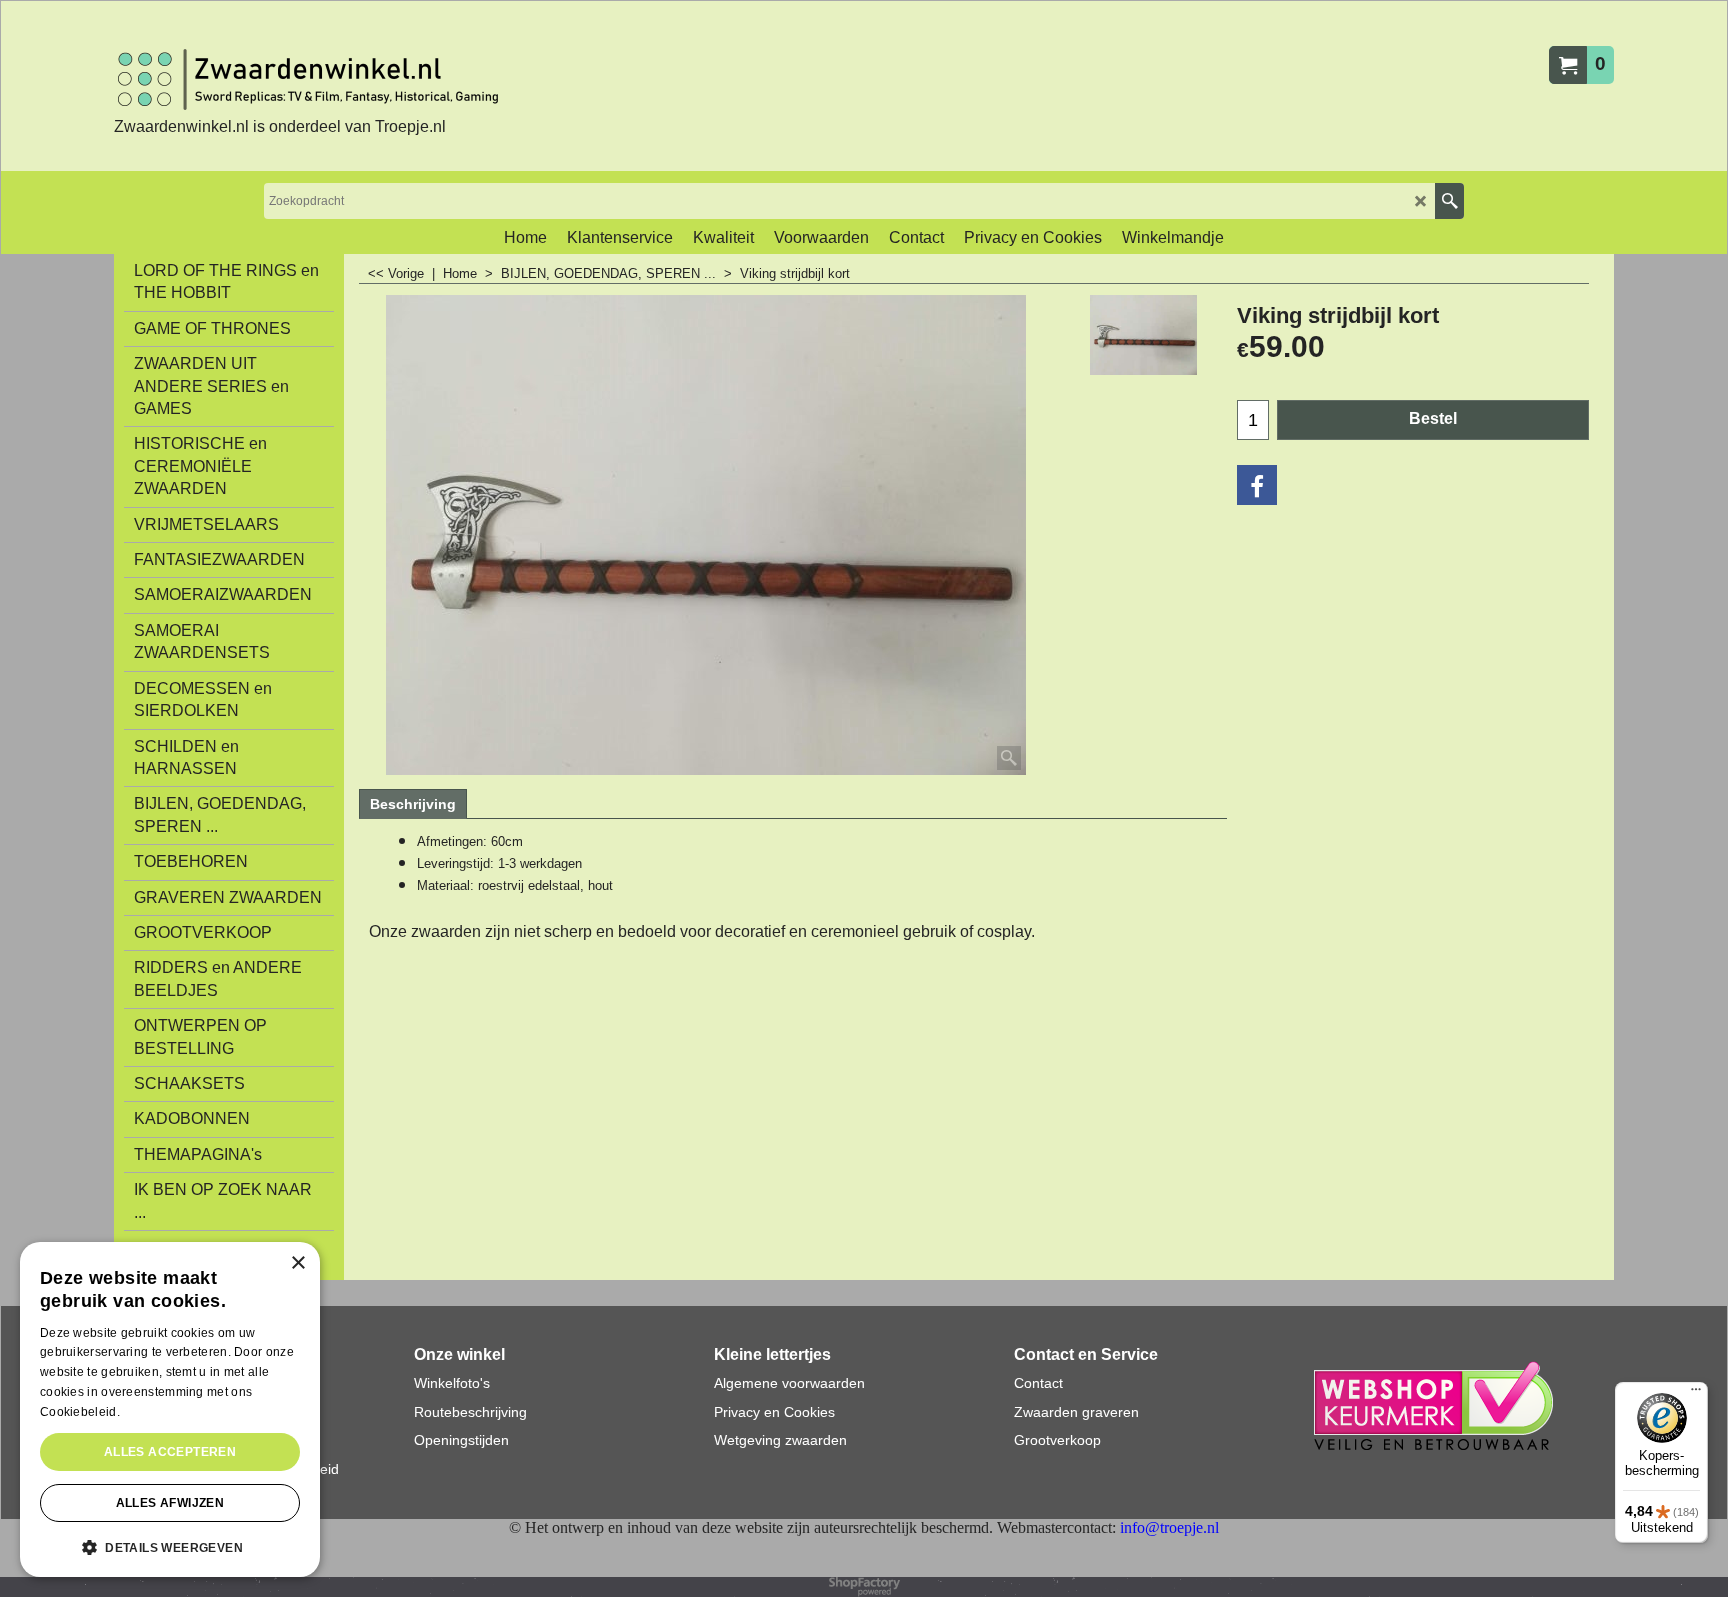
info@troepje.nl (1169, 1527)
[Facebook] (1257, 485)
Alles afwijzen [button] (170, 1503)
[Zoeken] (1449, 201)
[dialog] (170, 1409)
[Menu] (1696, 1394)
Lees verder (157, 1412)
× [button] (297, 1263)
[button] (170, 1546)
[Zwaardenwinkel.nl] (314, 79)
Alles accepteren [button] (170, 1452)
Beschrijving (413, 804)
